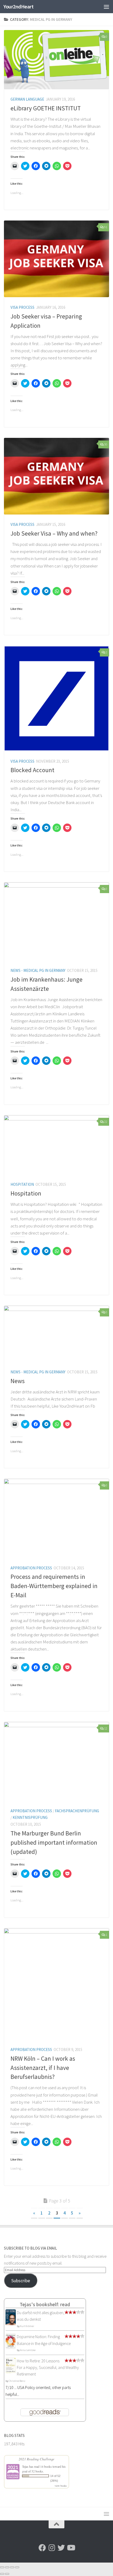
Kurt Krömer (27, 2326)
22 (106, 1122)
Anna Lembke (28, 2350)
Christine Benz (17, 2381)
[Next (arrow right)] (7, 2574)
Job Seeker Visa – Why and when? (54, 533)
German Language (27, 99)
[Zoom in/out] (17, 2567)
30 (106, 444)
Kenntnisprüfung (30, 1817)
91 (106, 227)
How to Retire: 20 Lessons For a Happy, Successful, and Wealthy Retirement (48, 2367)
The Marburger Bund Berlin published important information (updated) (54, 1842)
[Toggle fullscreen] (12, 2567)
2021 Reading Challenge (37, 2459)
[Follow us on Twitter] (61, 2548)
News (18, 1381)
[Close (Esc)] (2, 2567)
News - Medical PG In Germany (38, 970)
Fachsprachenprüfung (77, 1811)
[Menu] (106, 7)
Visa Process (22, 307)
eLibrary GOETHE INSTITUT (46, 108)
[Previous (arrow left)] (2, 2574)
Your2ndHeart (18, 7)
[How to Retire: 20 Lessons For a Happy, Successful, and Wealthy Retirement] (11, 2372)
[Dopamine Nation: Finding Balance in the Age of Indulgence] (11, 2347)
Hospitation (22, 1184)
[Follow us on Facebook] (42, 2548)
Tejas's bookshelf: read (45, 2304)
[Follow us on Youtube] (71, 2548)
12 (106, 1728)
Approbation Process (31, 1568)
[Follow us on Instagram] (52, 2548)
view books (61, 2486)
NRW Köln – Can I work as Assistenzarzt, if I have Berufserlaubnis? (43, 2068)
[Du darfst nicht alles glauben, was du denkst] (11, 2325)
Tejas (25, 2466)
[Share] (7, 2567)
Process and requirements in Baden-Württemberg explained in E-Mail (54, 1586)
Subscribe (21, 2281)
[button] (56, 60)
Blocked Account (32, 770)
